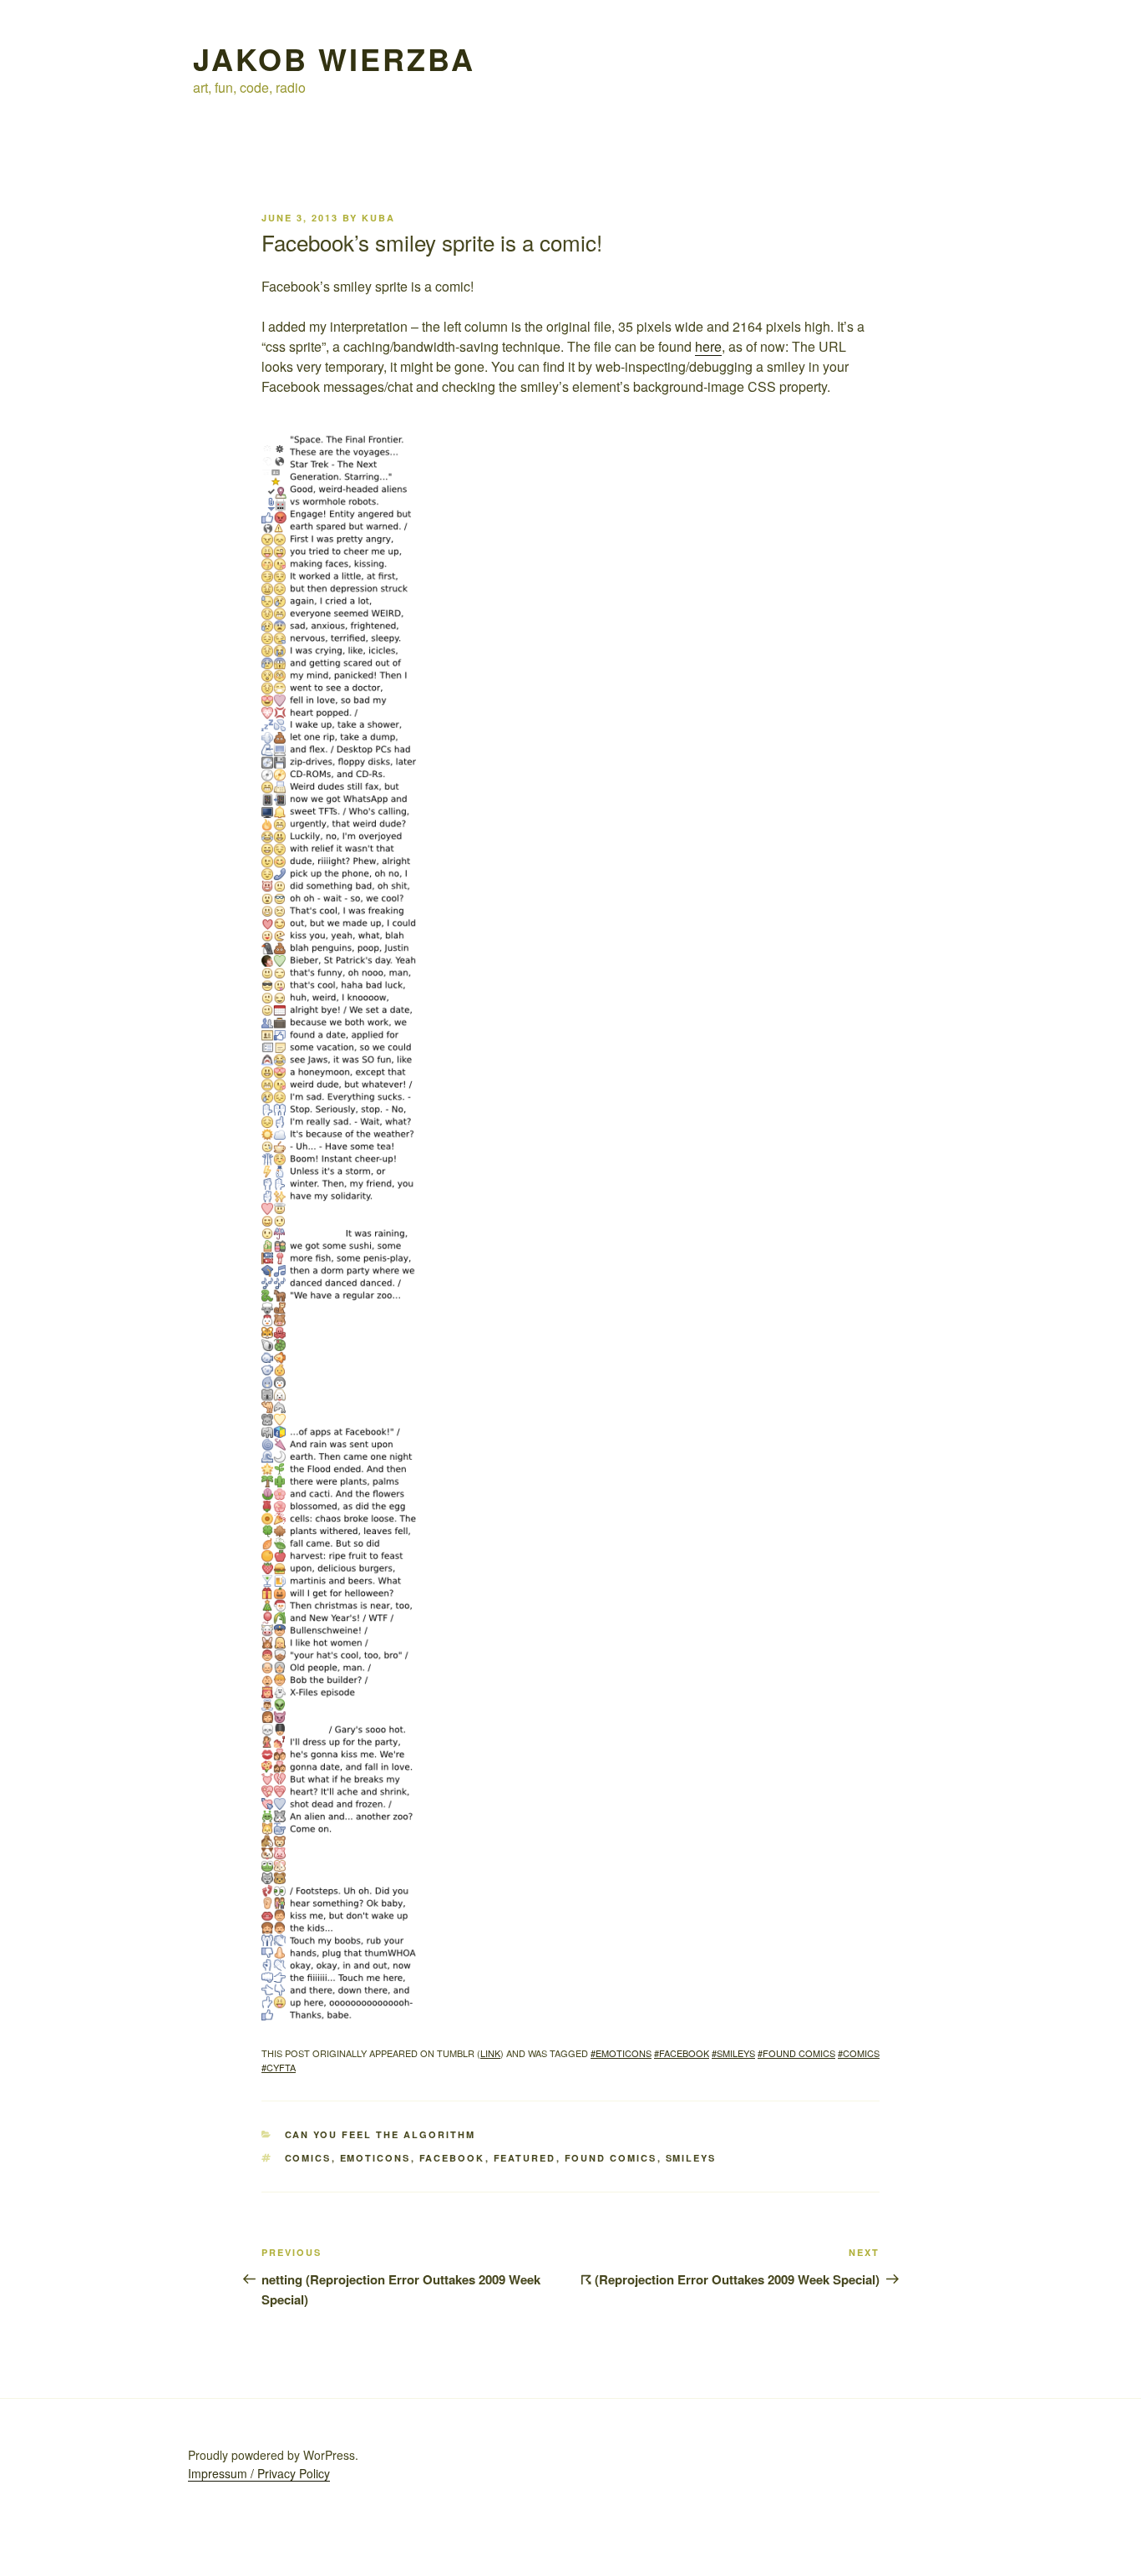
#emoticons (621, 2053)
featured (525, 2158)
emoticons (375, 2158)
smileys (691, 2158)
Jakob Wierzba (334, 58)
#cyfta (279, 2067)
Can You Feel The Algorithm (380, 2134)
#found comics (796, 2053)
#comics (859, 2053)
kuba (378, 218)
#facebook (682, 2053)
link (490, 2053)
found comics (611, 2158)
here (708, 346)
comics (308, 2158)
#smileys (733, 2053)
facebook (452, 2158)
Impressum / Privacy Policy (259, 2473)
